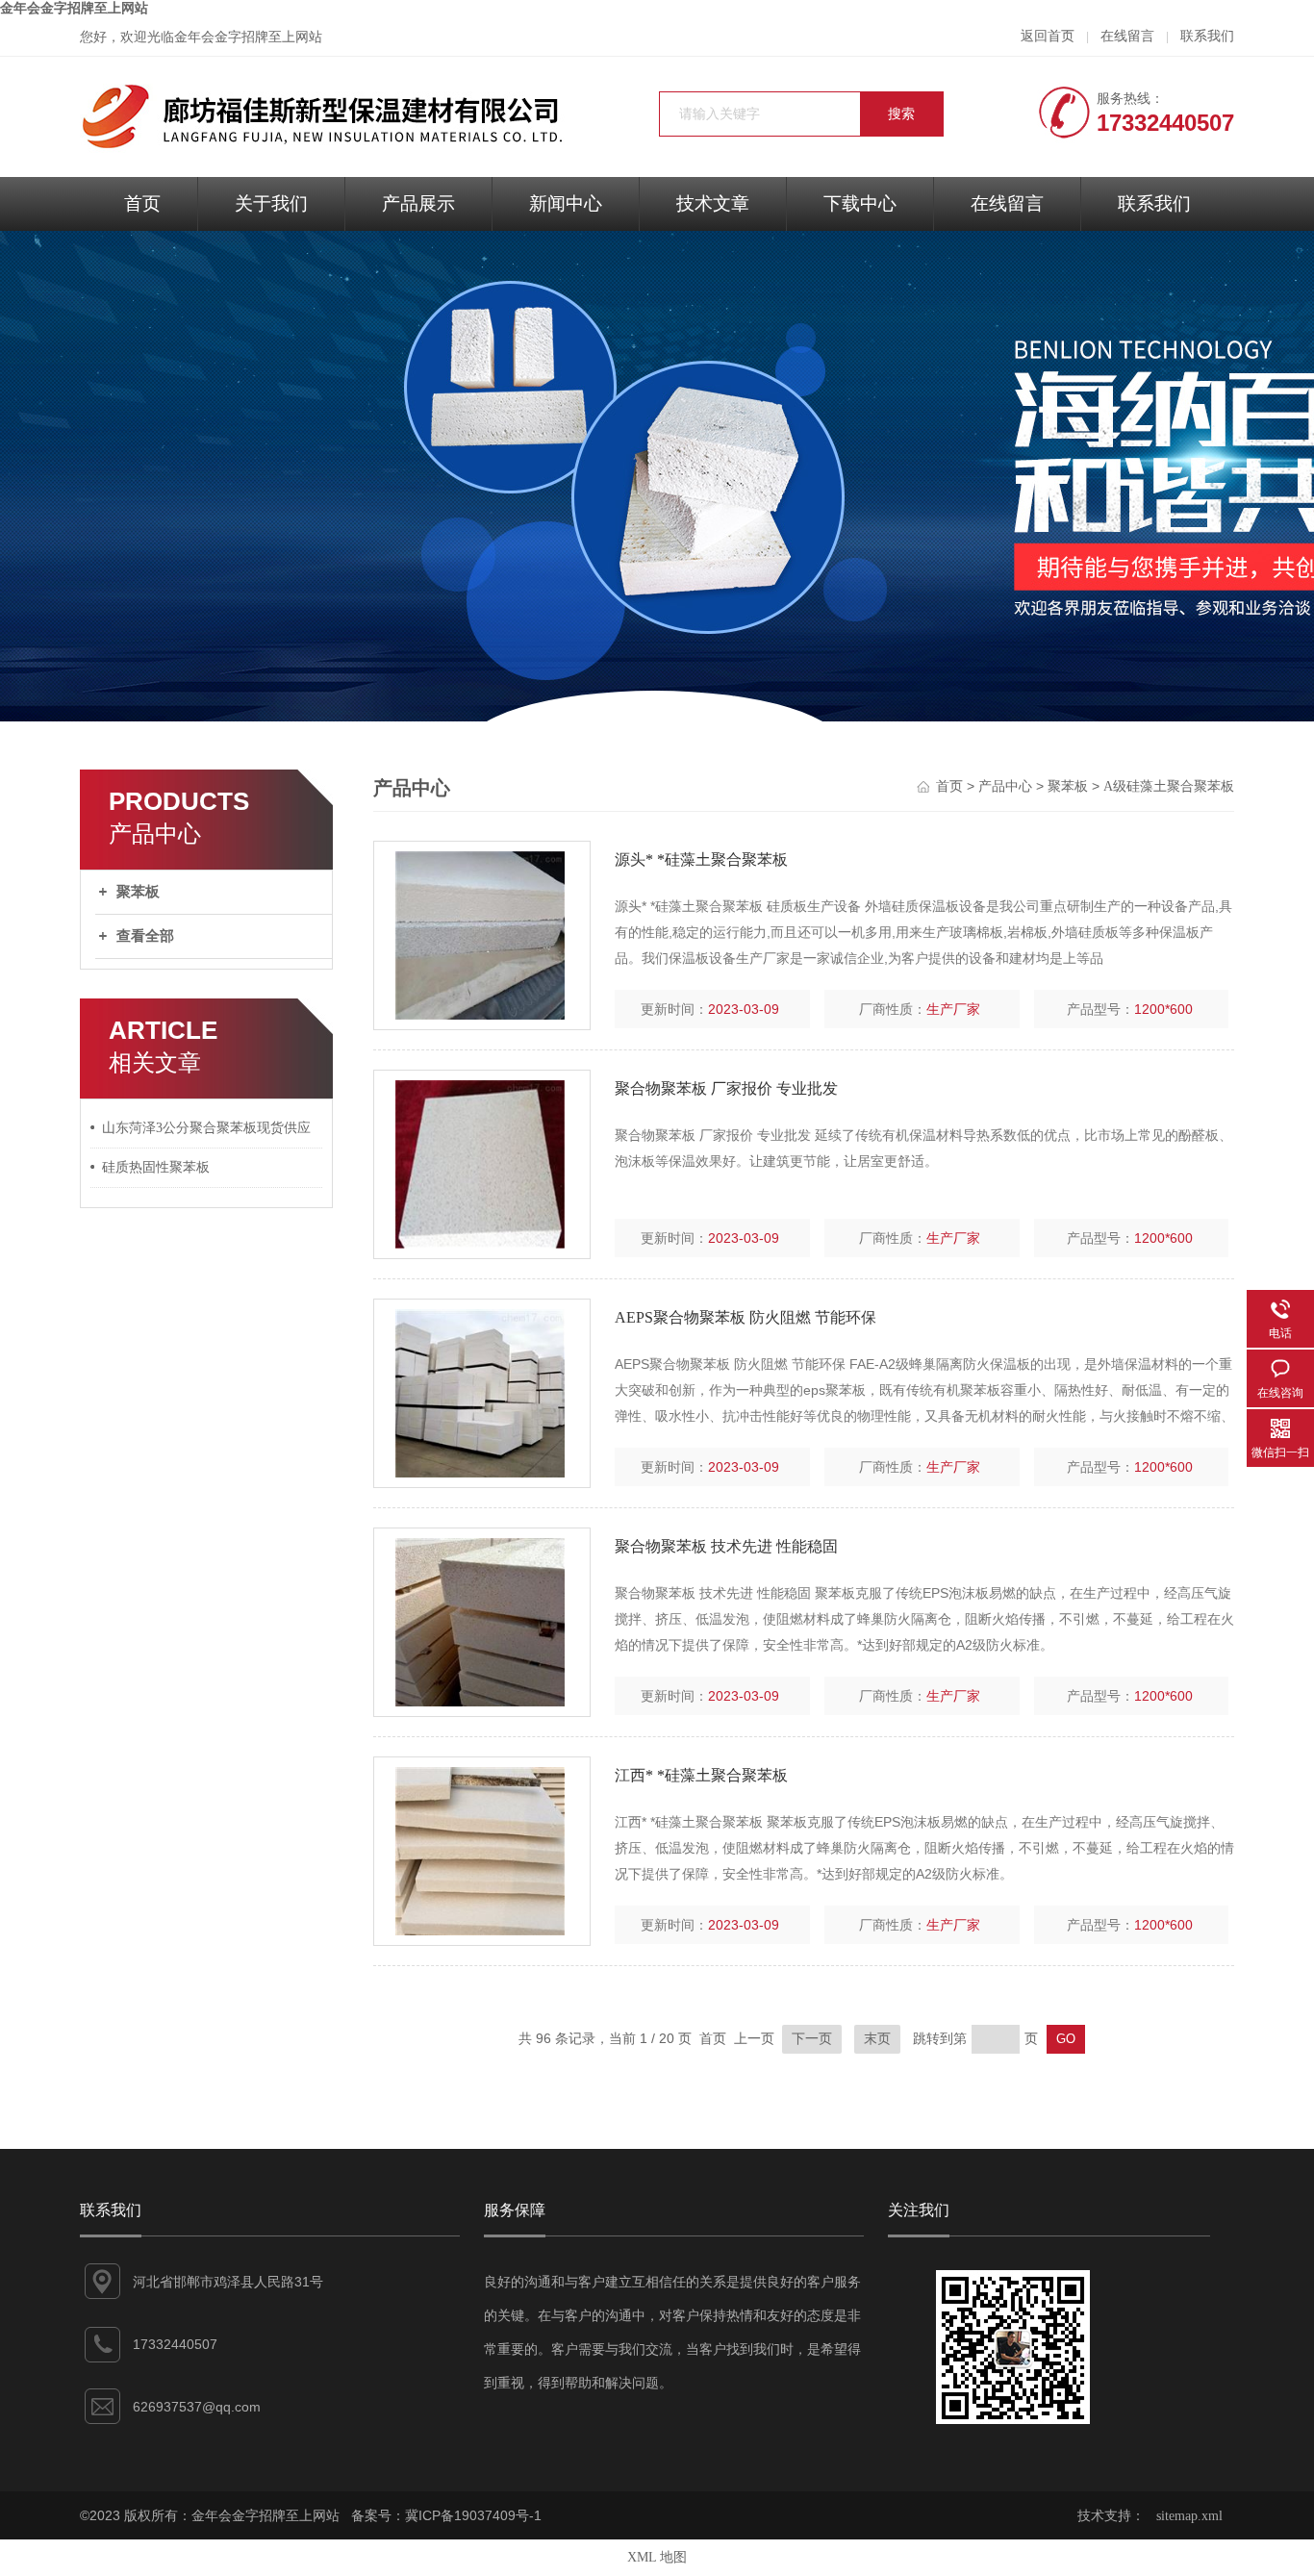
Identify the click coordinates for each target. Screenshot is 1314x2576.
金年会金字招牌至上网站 (74, 8)
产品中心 (1005, 786)
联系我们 (1207, 36)
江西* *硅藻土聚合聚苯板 (701, 1775)
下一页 (812, 2039)
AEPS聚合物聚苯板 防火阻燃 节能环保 (745, 1317)
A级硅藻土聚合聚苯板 (1169, 786)
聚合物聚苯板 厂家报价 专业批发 (726, 1088)
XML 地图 (657, 2557)
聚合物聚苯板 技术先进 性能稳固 (726, 1546)
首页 (142, 203)
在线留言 (1127, 36)
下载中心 (860, 203)
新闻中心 (566, 203)
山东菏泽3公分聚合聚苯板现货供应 (206, 1128)
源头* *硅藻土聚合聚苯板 (701, 859)
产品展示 (418, 203)
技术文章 (713, 203)
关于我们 (271, 203)
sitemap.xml (1189, 2516)
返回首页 (1048, 36)
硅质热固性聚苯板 (156, 1167)
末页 (877, 2039)
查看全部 (145, 936)
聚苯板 (138, 892)
